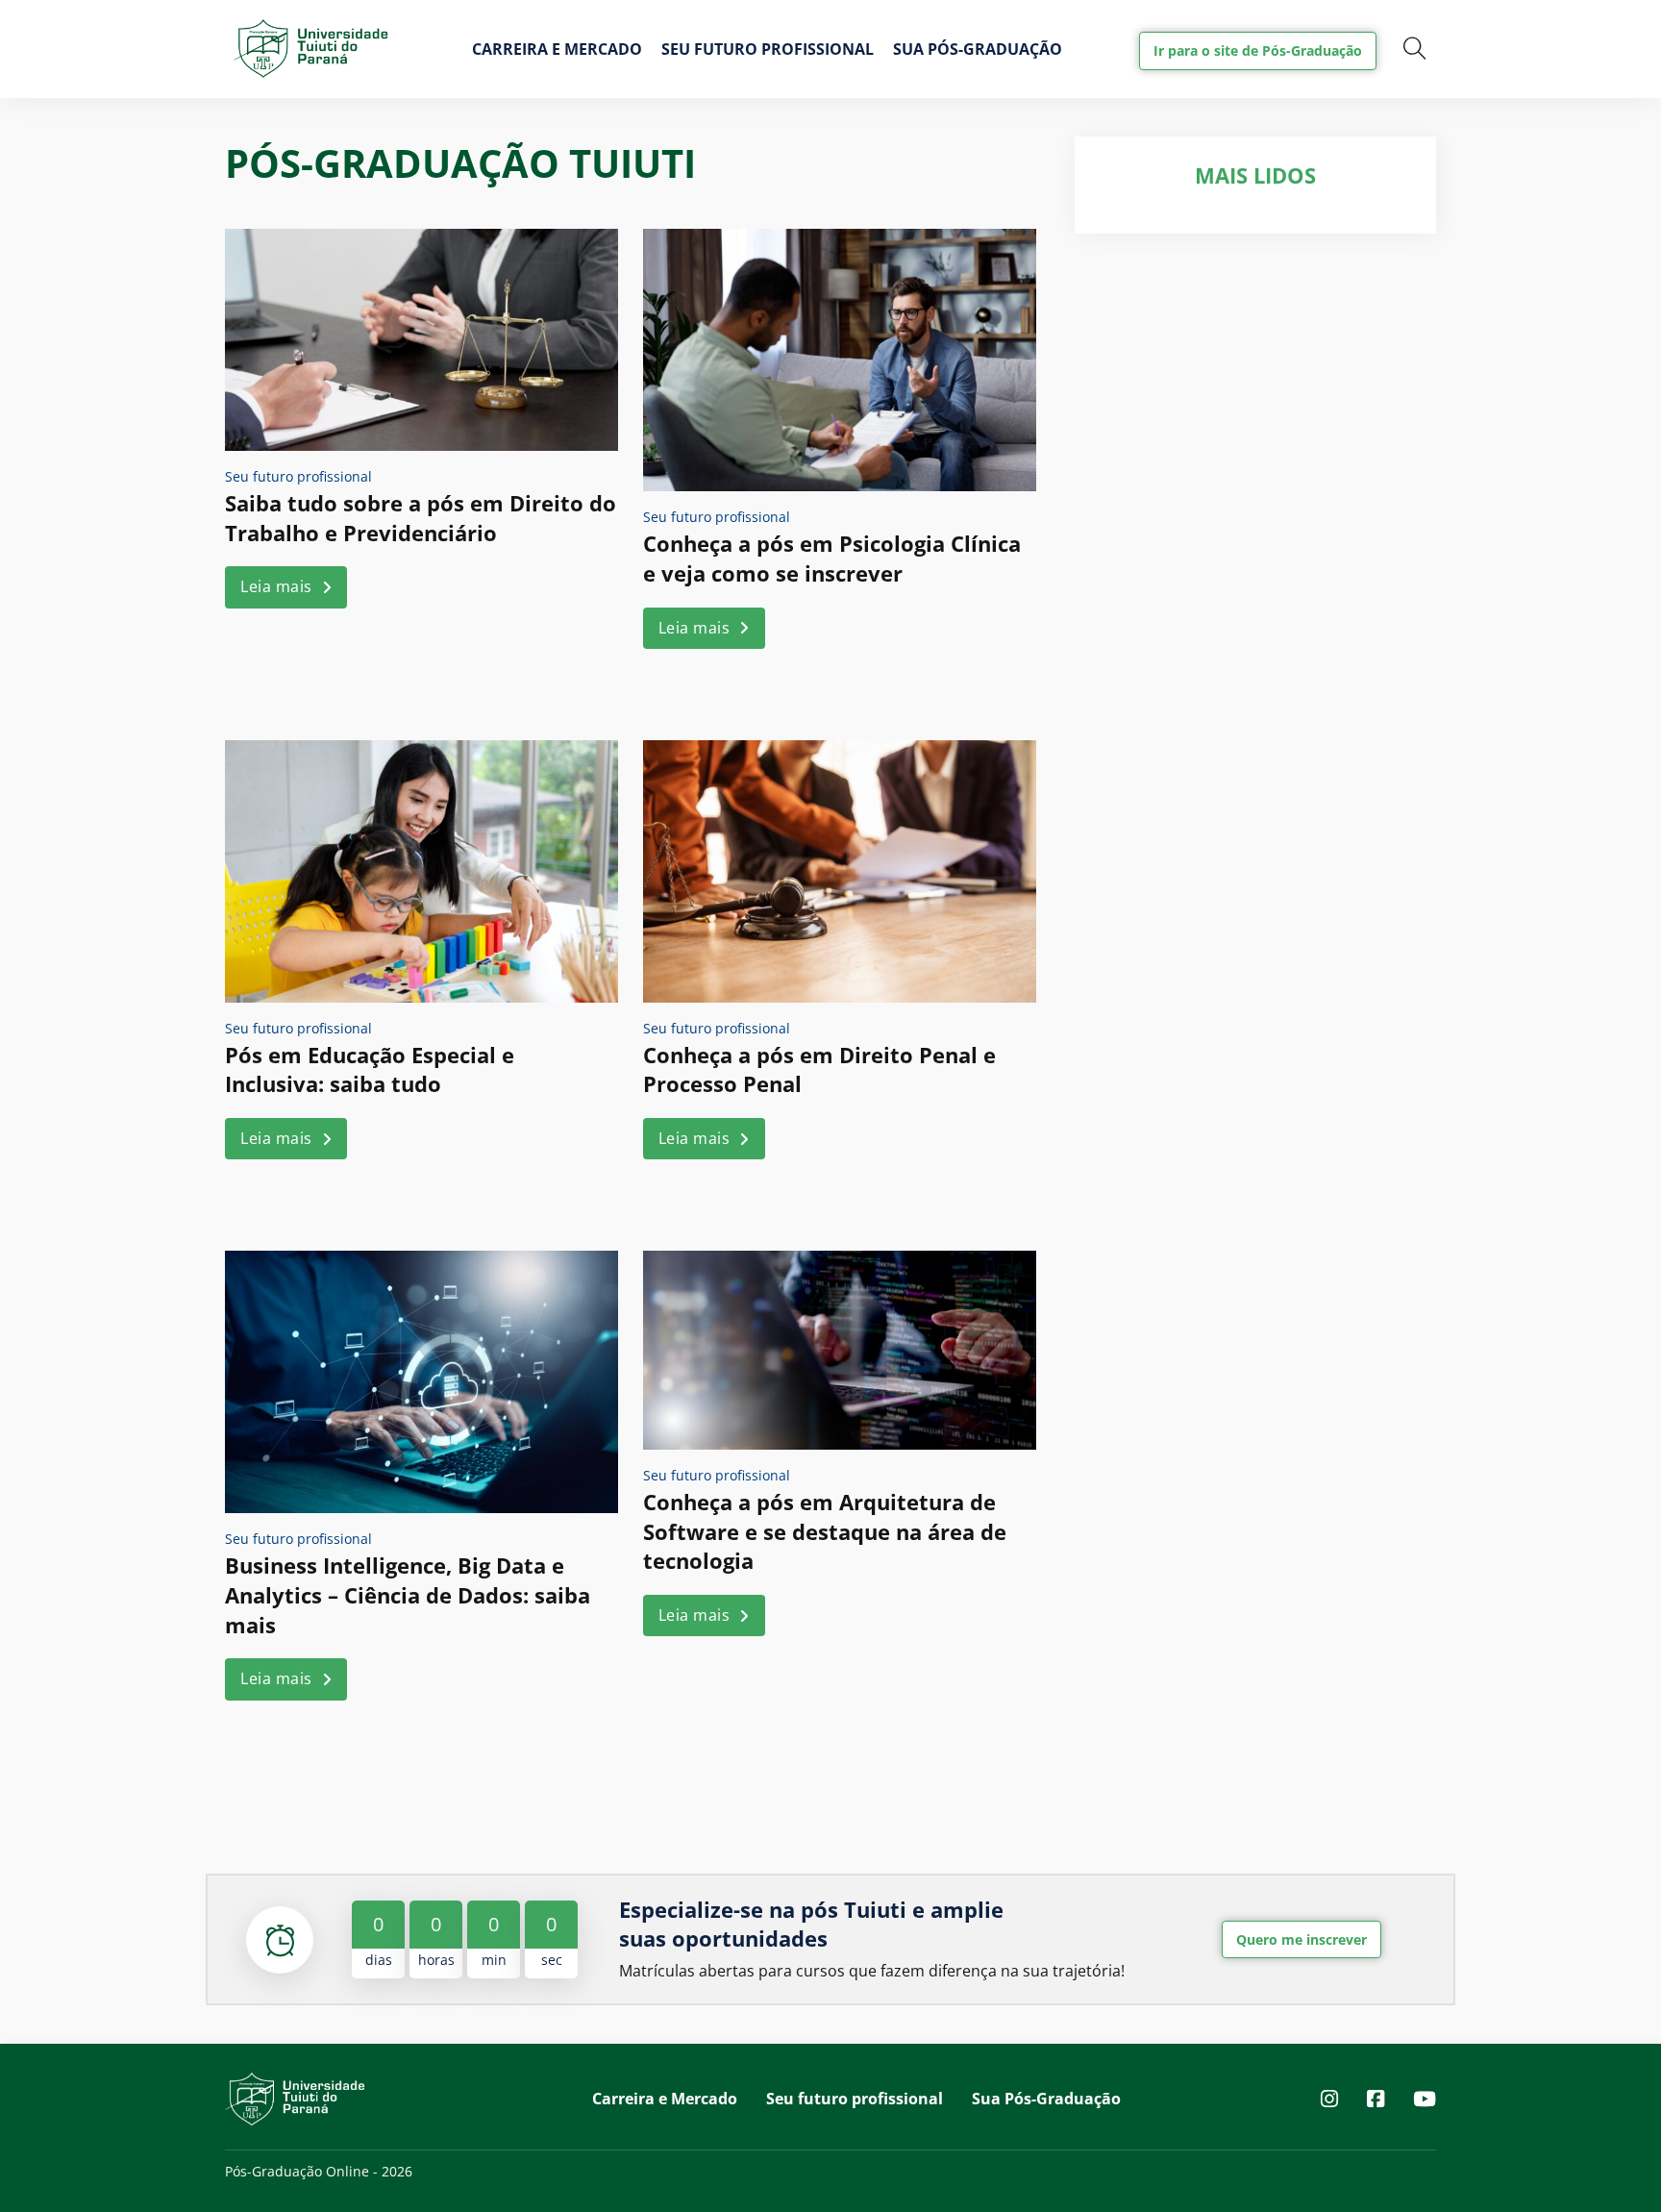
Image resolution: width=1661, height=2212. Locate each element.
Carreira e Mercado (557, 49)
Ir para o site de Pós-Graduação (1258, 50)
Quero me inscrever (1302, 1939)
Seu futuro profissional (768, 49)
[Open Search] (1415, 49)
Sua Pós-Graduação (978, 49)
